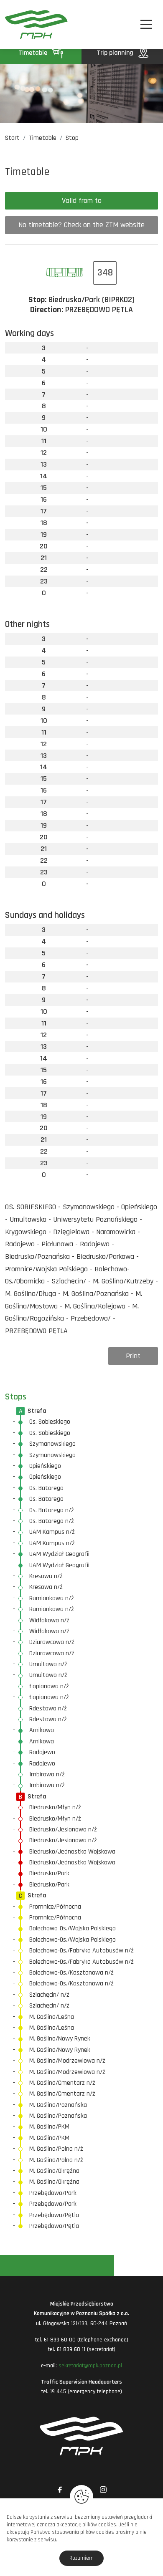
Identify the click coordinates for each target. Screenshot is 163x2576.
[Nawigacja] (146, 24)
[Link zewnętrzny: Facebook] (60, 2490)
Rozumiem (81, 2558)
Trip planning (116, 53)
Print (133, 1356)
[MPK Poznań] (17, 24)
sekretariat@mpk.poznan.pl (90, 2366)
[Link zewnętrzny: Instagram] (103, 2490)
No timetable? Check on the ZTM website (81, 225)
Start (12, 138)
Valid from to (82, 201)
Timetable (34, 53)
